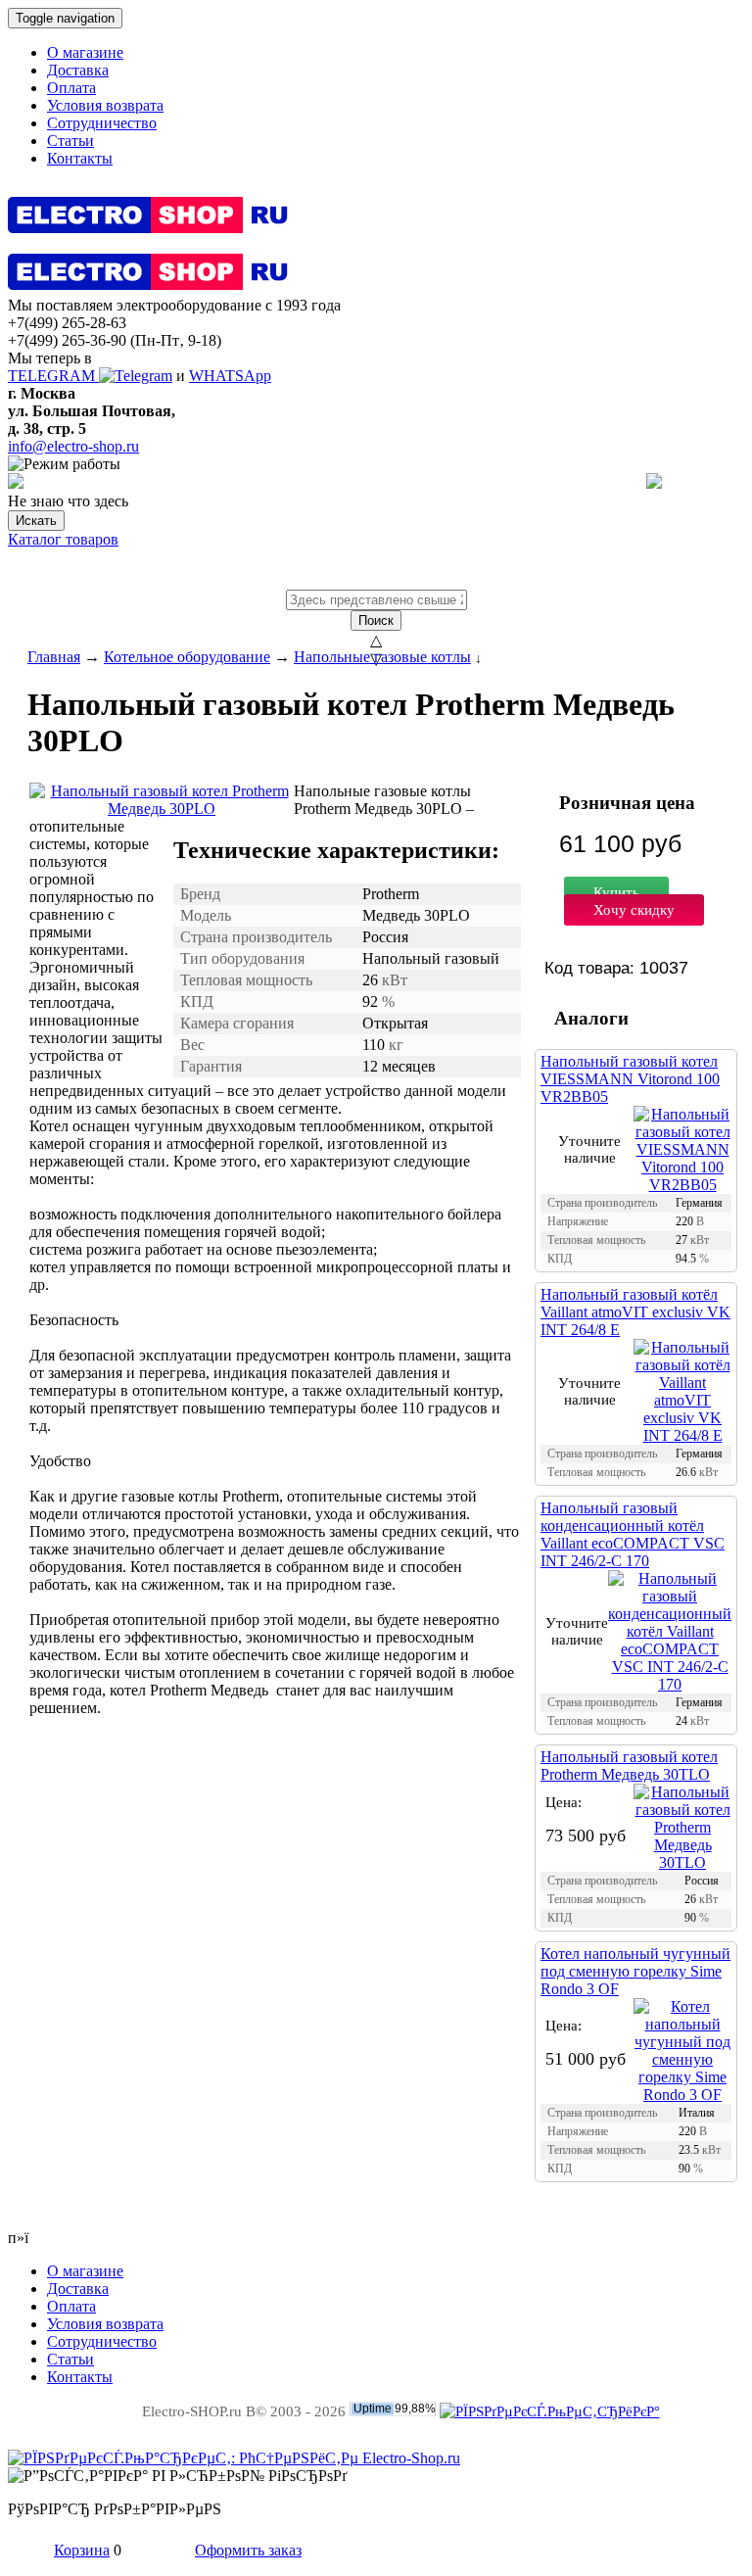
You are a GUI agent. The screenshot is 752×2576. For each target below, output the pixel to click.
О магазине (85, 52)
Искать (36, 521)
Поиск (376, 620)
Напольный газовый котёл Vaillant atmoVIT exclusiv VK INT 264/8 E (635, 1312)
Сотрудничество (102, 123)
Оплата (71, 88)
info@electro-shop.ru (73, 446)
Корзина (82, 2550)
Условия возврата (105, 105)
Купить (616, 892)
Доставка (78, 70)
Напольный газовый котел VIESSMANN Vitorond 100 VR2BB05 (630, 1079)
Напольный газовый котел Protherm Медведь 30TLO (629, 1765)
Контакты (80, 158)
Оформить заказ (248, 2550)
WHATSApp (230, 376)
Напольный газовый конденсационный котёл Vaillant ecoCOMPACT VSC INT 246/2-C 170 (633, 1534)
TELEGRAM (53, 376)
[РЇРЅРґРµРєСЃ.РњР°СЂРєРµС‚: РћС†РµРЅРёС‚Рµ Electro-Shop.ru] (234, 2458)
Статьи (70, 141)
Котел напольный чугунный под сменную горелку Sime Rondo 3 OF (635, 1971)
